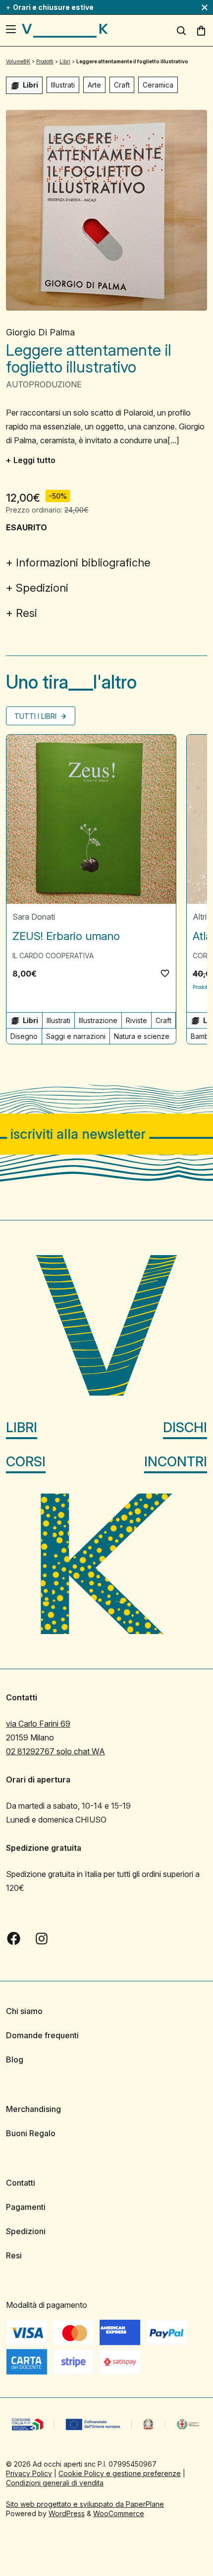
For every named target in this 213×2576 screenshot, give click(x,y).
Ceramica (158, 85)
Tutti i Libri (36, 716)
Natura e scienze (142, 1036)
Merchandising (33, 2109)
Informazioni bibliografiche (83, 562)
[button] (165, 973)
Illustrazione (98, 1020)
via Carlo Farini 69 (38, 1724)
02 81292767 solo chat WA (55, 1751)
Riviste (136, 1020)
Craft (122, 85)
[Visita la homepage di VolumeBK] (65, 31)
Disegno (24, 1036)
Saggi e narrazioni (76, 1036)
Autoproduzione (44, 384)
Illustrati (63, 85)
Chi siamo (24, 2011)
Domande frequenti (42, 2035)
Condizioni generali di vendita (55, 2483)
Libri (22, 1428)
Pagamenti (26, 2207)
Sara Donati (34, 917)
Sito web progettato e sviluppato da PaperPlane (85, 2504)
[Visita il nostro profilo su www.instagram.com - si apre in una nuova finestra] (42, 1938)
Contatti (21, 2183)
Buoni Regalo (31, 2133)
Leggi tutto (34, 460)
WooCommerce (119, 2513)
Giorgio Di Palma (40, 332)
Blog (15, 2060)
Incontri (176, 1462)
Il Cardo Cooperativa (53, 956)
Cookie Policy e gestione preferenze (120, 2473)
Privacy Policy (29, 2473)
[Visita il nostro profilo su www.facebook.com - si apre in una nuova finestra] (14, 1938)
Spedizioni (42, 588)
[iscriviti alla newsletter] (106, 1134)
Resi (27, 613)
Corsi (26, 1462)
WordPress (67, 2513)
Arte (94, 85)
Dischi (185, 1428)
